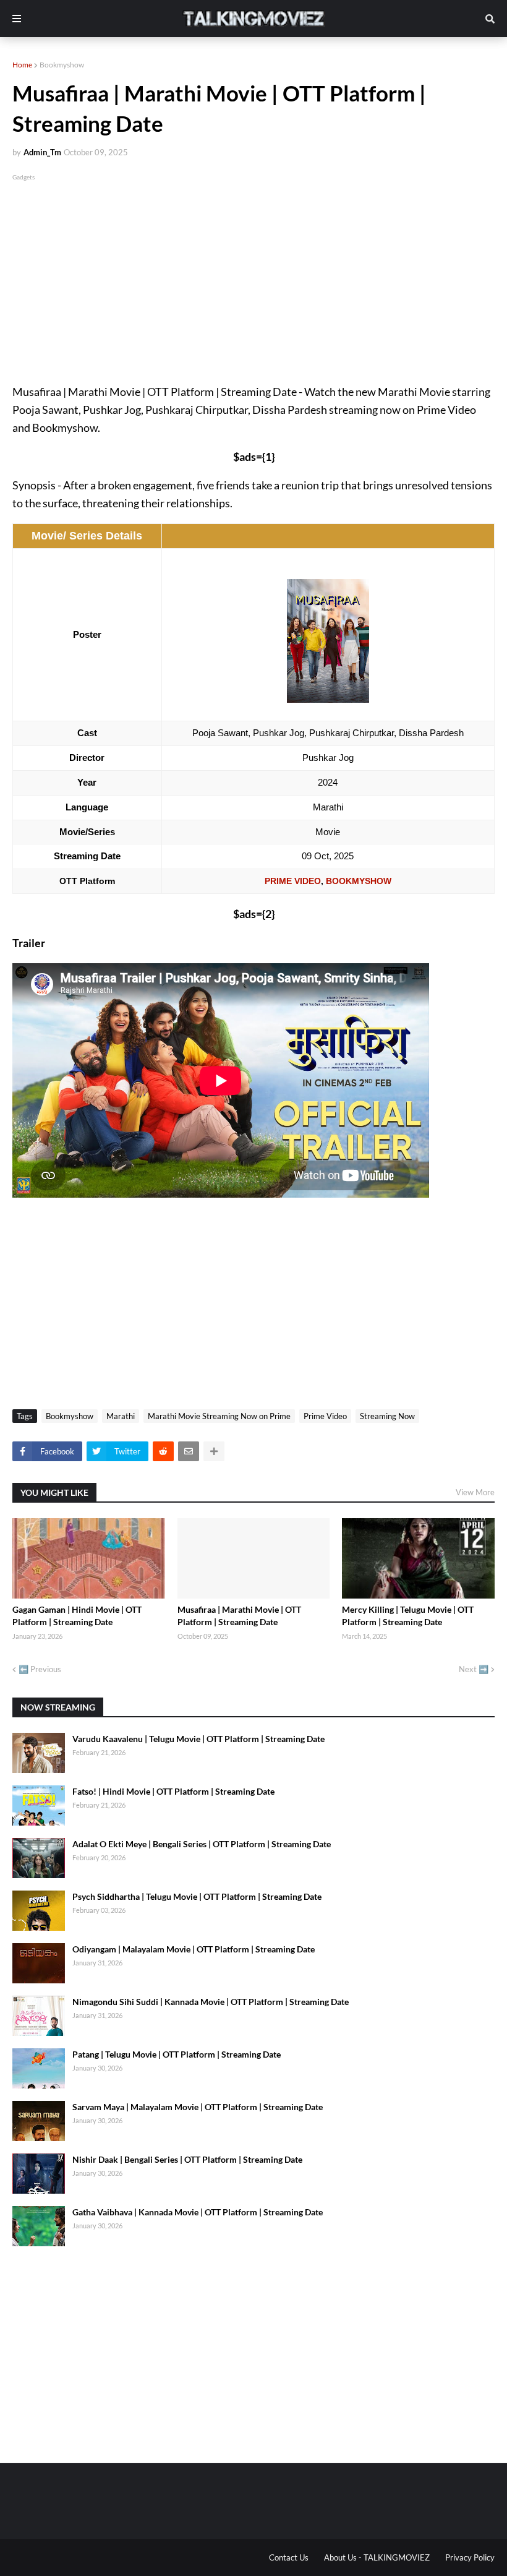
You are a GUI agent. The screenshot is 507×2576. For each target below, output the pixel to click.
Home (22, 65)
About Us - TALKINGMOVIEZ (377, 2557)
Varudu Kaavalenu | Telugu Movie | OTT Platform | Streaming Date (198, 1739)
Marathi (121, 1416)
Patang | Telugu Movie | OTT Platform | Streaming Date (177, 2054)
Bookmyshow (62, 65)
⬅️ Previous (40, 1669)
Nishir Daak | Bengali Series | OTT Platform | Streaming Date (187, 2159)
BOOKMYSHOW (359, 881)
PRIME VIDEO (293, 881)
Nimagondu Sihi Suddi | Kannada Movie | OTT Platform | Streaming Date (211, 2002)
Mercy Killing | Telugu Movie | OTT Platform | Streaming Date (408, 1616)
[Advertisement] (253, 270)
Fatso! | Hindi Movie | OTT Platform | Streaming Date (173, 1791)
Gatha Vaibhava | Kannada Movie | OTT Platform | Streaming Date (198, 2212)
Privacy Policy (470, 2557)
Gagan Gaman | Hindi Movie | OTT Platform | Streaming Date (77, 1616)
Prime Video (325, 1416)
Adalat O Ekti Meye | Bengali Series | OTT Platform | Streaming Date (202, 1844)
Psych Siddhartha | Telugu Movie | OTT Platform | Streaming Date (197, 1896)
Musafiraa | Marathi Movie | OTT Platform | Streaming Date (239, 1616)
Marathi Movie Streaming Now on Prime (219, 1416)
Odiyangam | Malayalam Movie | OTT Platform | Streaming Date (194, 1949)
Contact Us (289, 2557)
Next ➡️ (474, 1669)
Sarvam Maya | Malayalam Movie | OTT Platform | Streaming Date (198, 2107)
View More (475, 1492)
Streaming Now (387, 1416)
